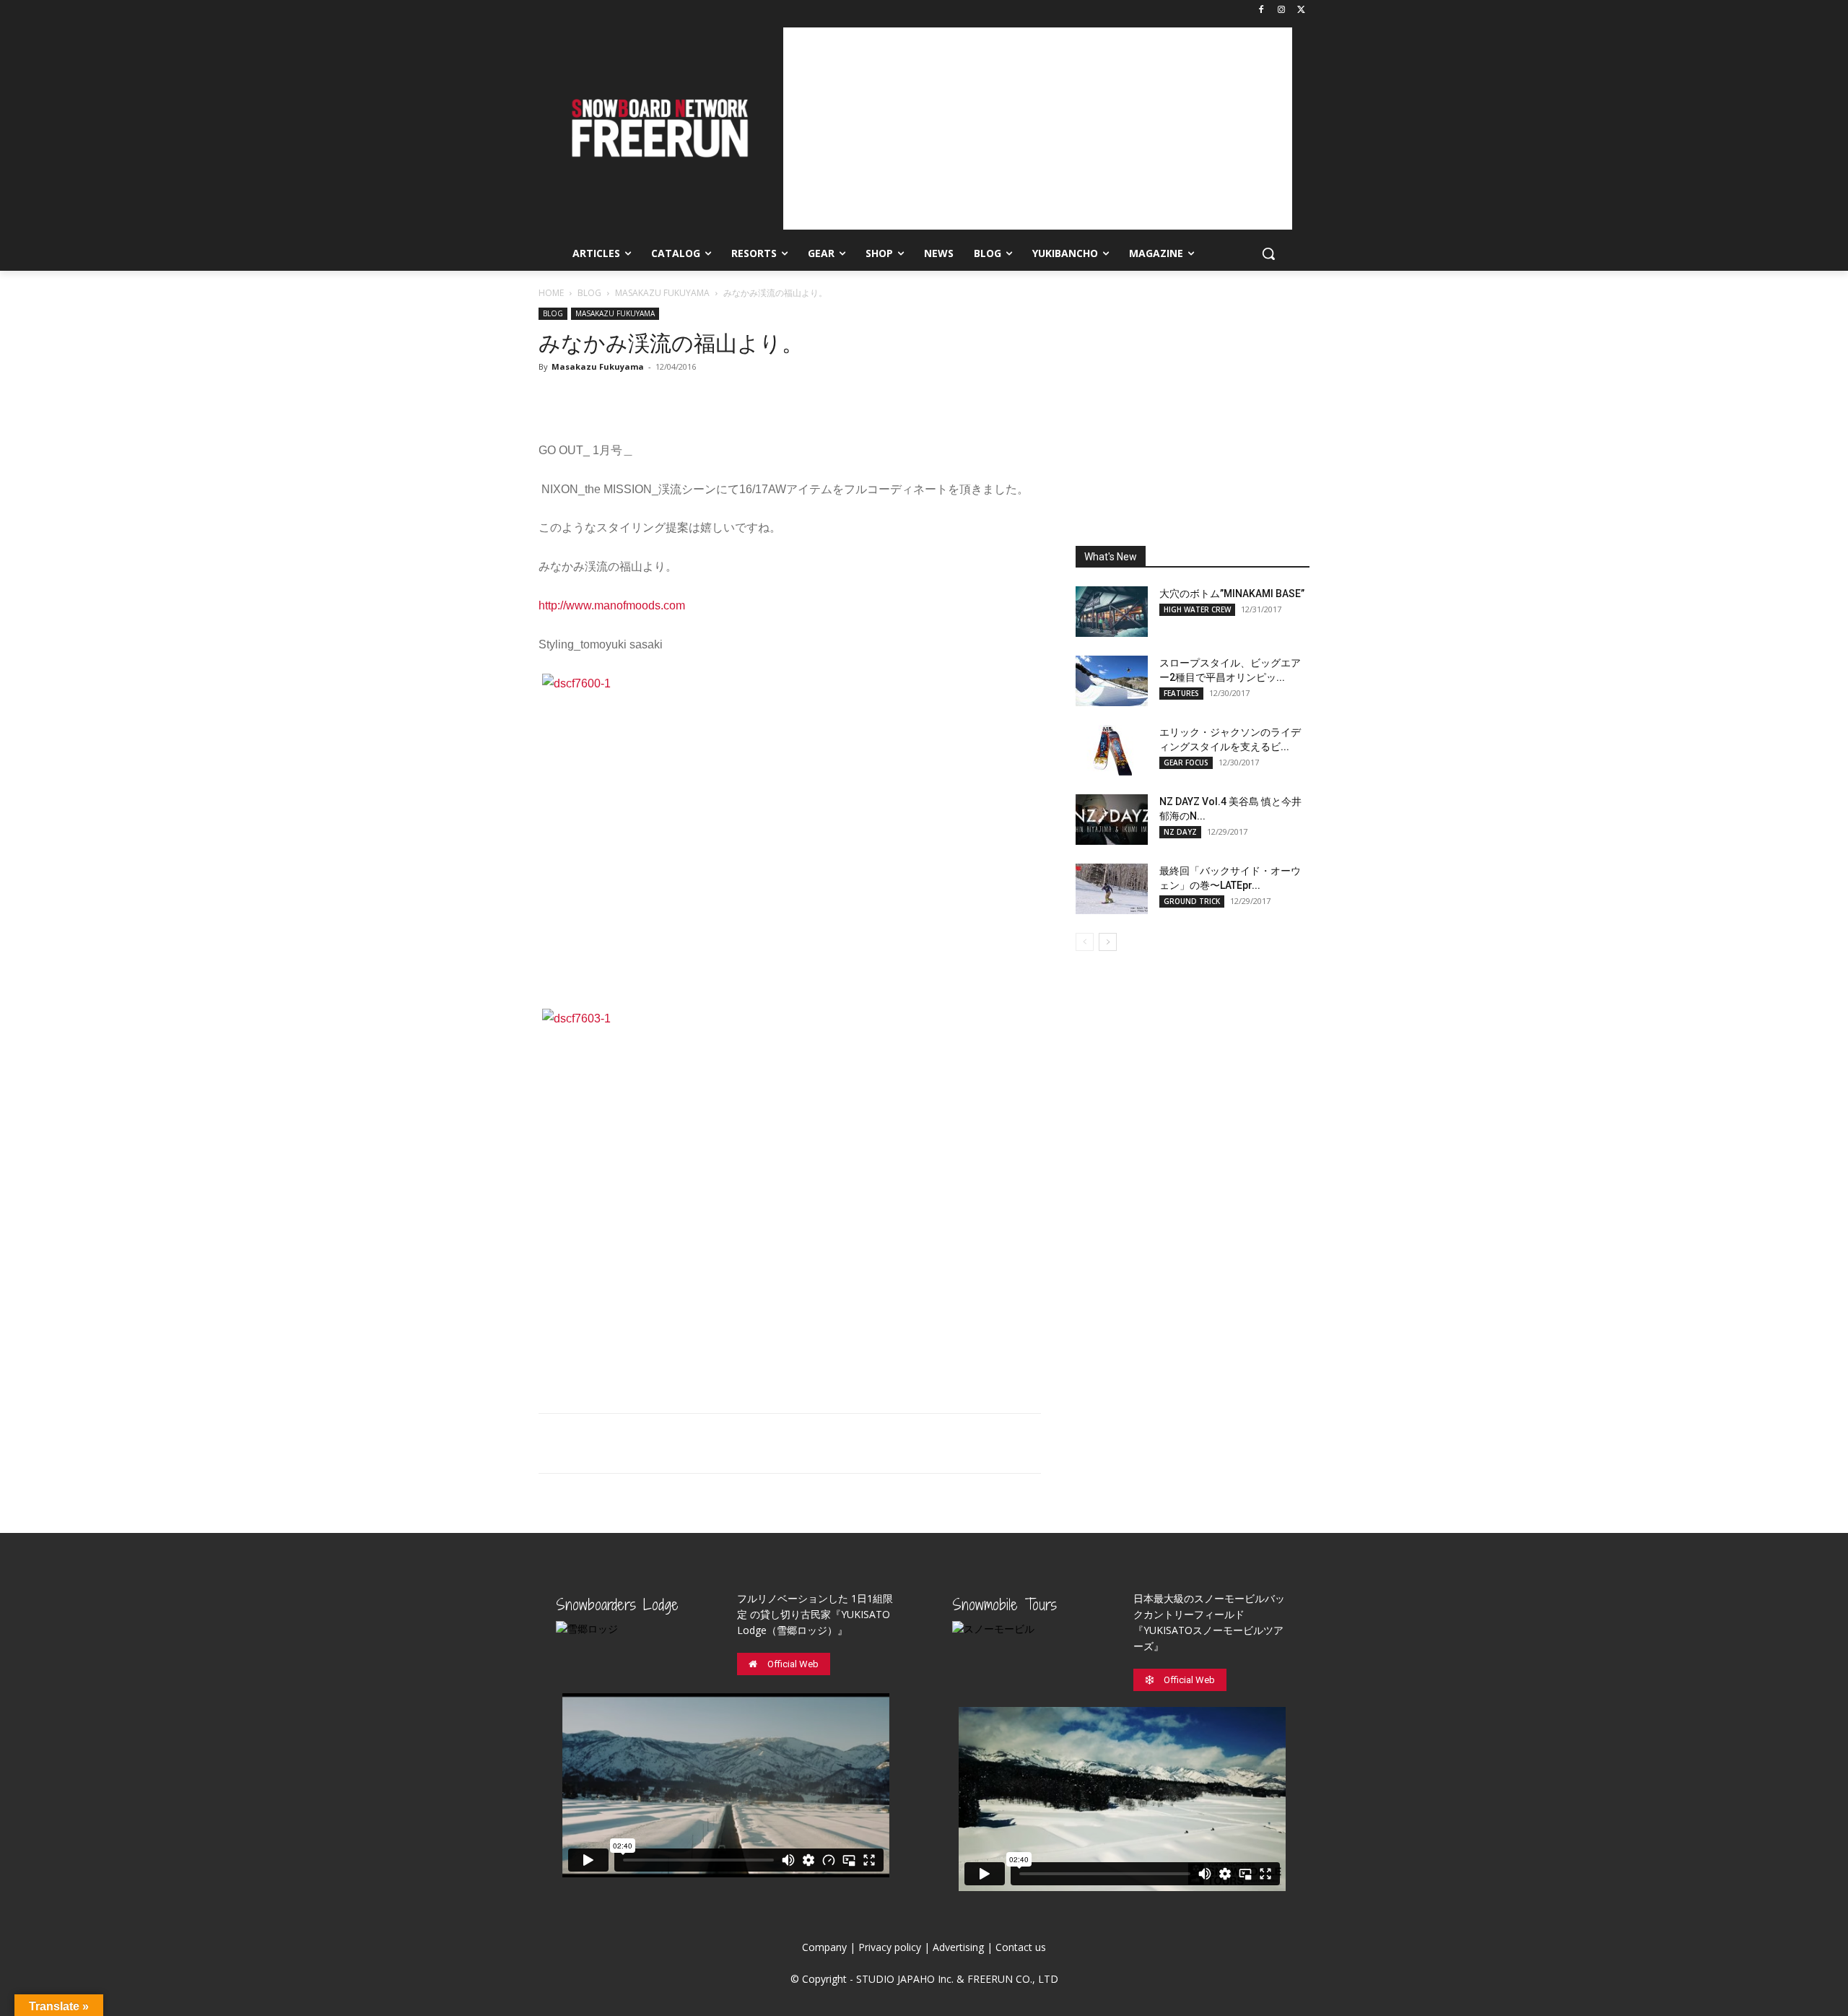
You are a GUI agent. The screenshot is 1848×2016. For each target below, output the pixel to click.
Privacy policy (890, 1947)
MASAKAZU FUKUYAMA (662, 293)
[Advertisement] (1038, 129)
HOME (551, 293)
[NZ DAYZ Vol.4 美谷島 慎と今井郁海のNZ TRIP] (1112, 820)
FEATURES (1181, 693)
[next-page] (1108, 942)
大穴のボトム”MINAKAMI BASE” (1232, 594)
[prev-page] (1085, 942)
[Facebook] (1261, 10)
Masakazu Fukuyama (598, 366)
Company (824, 1947)
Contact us (1021, 1947)
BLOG (589, 293)
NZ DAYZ (1180, 832)
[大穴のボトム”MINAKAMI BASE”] (1112, 612)
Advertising (958, 1947)
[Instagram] (1281, 10)
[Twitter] (1301, 10)
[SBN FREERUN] (659, 128)
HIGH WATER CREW (1197, 609)
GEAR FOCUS (1186, 762)
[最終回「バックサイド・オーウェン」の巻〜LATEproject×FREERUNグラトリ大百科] (1112, 889)
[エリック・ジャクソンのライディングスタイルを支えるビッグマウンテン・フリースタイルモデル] (1112, 750)
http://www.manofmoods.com (612, 605)
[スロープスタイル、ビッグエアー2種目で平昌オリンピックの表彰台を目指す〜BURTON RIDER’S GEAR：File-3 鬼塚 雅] (1112, 681)
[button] (1268, 253)
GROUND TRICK (1192, 901)
